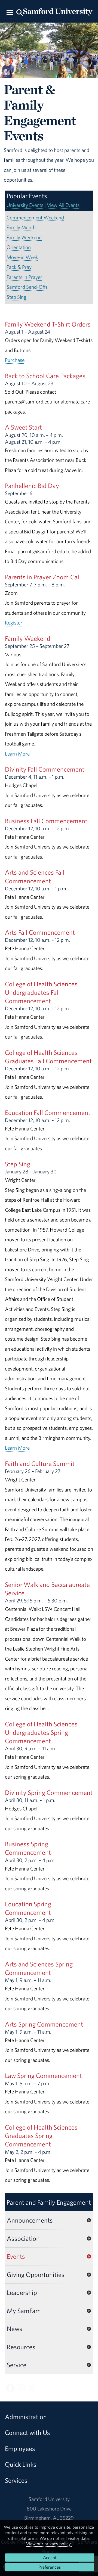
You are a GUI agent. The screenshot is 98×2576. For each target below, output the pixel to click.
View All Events (63, 205)
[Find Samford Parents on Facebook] (10, 2388)
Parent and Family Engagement (49, 2202)
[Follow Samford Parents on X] (32, 2388)
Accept (50, 2558)
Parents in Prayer (24, 277)
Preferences (50, 2567)
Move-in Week (22, 257)
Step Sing (16, 297)
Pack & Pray (19, 267)
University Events (25, 205)
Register (14, 623)
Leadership (22, 2292)
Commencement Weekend (35, 217)
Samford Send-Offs (27, 287)
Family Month (21, 227)
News (15, 2329)
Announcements (30, 2220)
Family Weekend (24, 237)
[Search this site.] (19, 12)
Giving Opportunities (36, 2274)
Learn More (17, 754)
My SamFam (24, 2311)
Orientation (19, 247)
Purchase (15, 360)
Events (16, 2256)
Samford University (49, 2499)
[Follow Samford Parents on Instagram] (21, 2388)
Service (17, 2365)
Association (23, 2238)
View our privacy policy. (49, 2544)
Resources (21, 2347)
